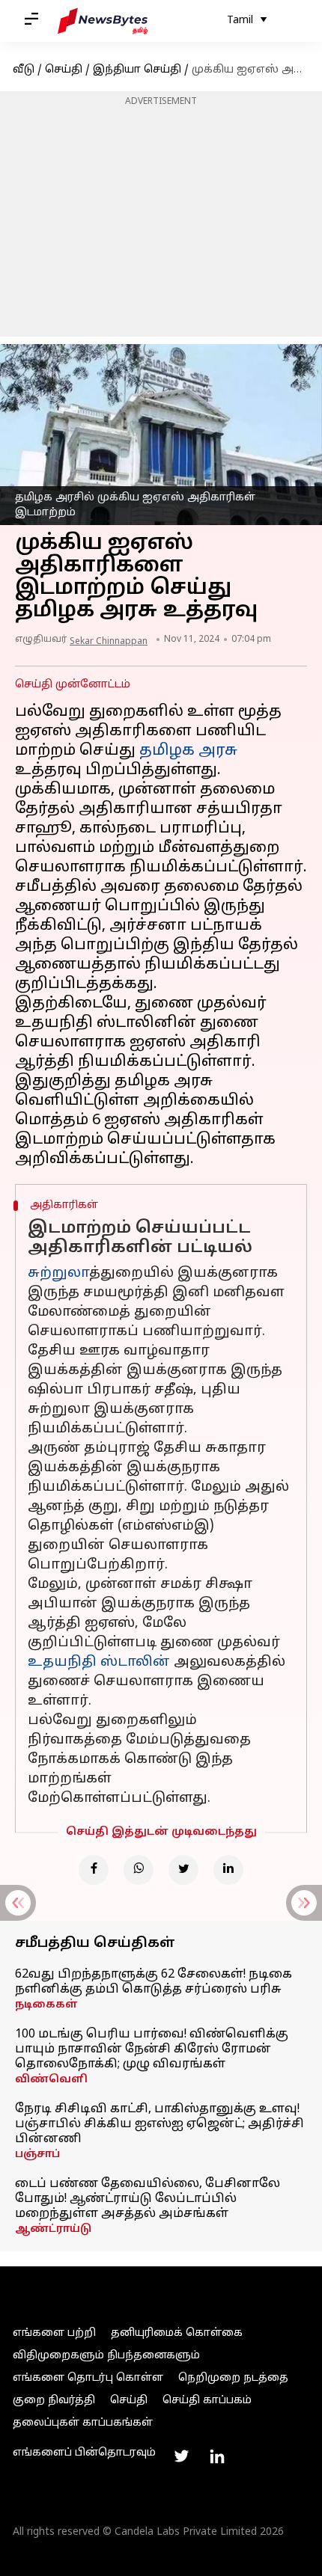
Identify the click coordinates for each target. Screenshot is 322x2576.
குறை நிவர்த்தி (54, 2401)
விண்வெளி (51, 2080)
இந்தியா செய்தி (137, 70)
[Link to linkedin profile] (217, 2456)
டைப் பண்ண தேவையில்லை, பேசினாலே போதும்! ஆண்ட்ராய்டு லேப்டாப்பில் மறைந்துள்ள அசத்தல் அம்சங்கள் (148, 2199)
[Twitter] (183, 1870)
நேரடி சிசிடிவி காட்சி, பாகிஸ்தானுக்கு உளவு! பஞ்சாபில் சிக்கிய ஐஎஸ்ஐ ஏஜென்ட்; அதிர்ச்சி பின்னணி (160, 2124)
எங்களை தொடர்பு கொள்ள (88, 2378)
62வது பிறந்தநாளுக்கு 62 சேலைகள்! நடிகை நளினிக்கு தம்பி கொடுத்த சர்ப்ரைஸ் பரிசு (154, 1982)
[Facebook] (94, 1870)
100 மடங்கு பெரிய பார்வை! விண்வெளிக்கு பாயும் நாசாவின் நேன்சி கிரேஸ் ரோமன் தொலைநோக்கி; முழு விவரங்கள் (152, 2049)
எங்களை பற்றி (54, 2333)
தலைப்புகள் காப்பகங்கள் (83, 2423)
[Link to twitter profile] (181, 2456)
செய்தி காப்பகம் (207, 2401)
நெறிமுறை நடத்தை (233, 2378)
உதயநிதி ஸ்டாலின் (99, 1662)
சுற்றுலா (58, 1273)
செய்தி (64, 70)
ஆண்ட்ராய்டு (53, 2229)
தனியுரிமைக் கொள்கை (177, 2333)
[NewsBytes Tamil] (103, 21)
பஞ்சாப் (37, 2155)
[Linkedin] (228, 1870)
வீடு (24, 70)
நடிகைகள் (46, 2005)
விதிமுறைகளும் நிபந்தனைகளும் (106, 2356)
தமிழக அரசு (188, 751)
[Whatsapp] (139, 1870)
